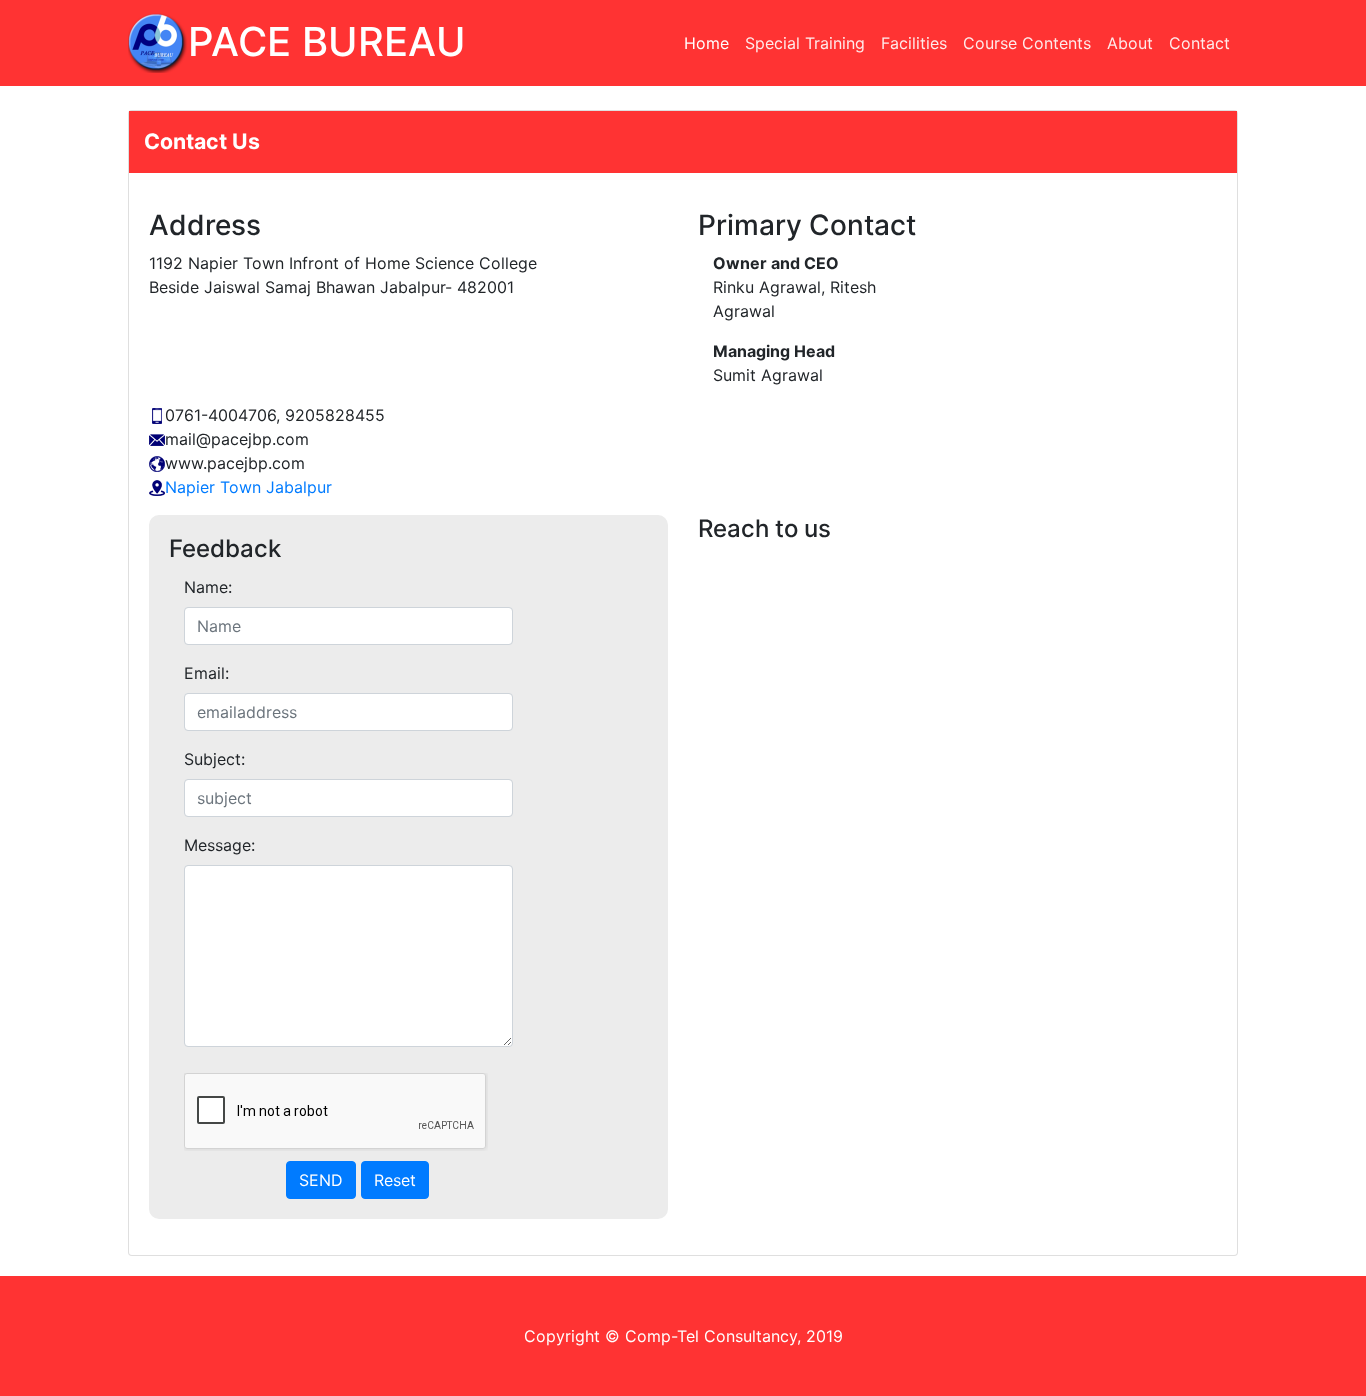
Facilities (914, 43)
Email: (206, 673)
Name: (208, 587)
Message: (219, 845)
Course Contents (1027, 43)
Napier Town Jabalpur (248, 487)
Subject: (214, 759)
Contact (1199, 43)
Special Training (805, 43)
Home (710, 43)
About (1130, 43)
